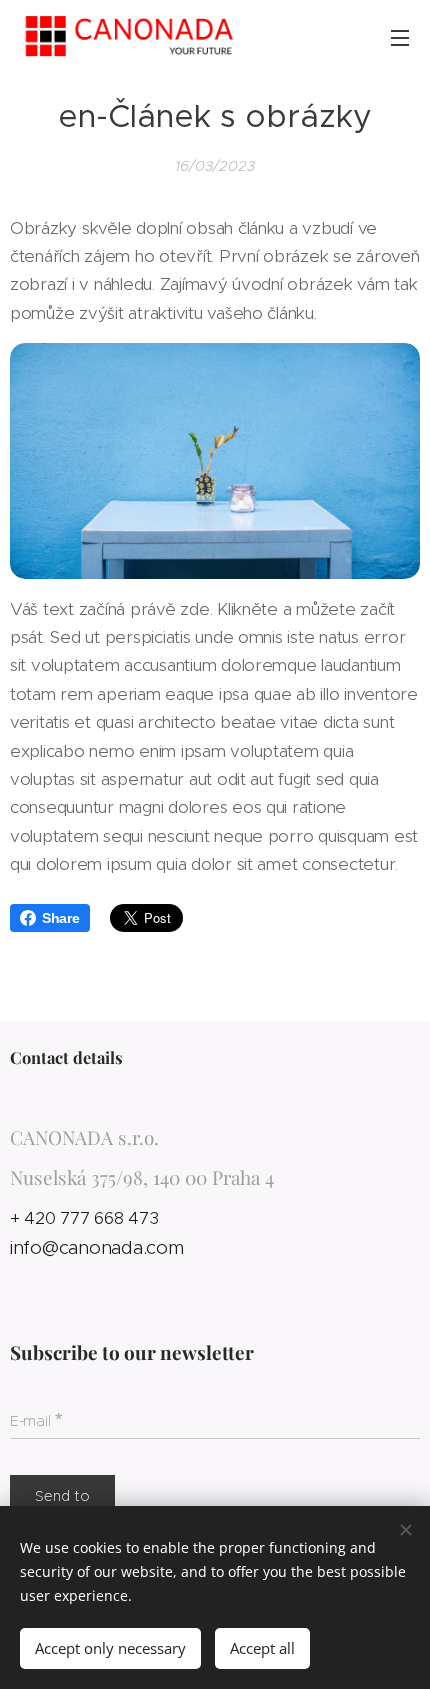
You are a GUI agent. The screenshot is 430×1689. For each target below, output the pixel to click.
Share (61, 918)
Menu (400, 37)
